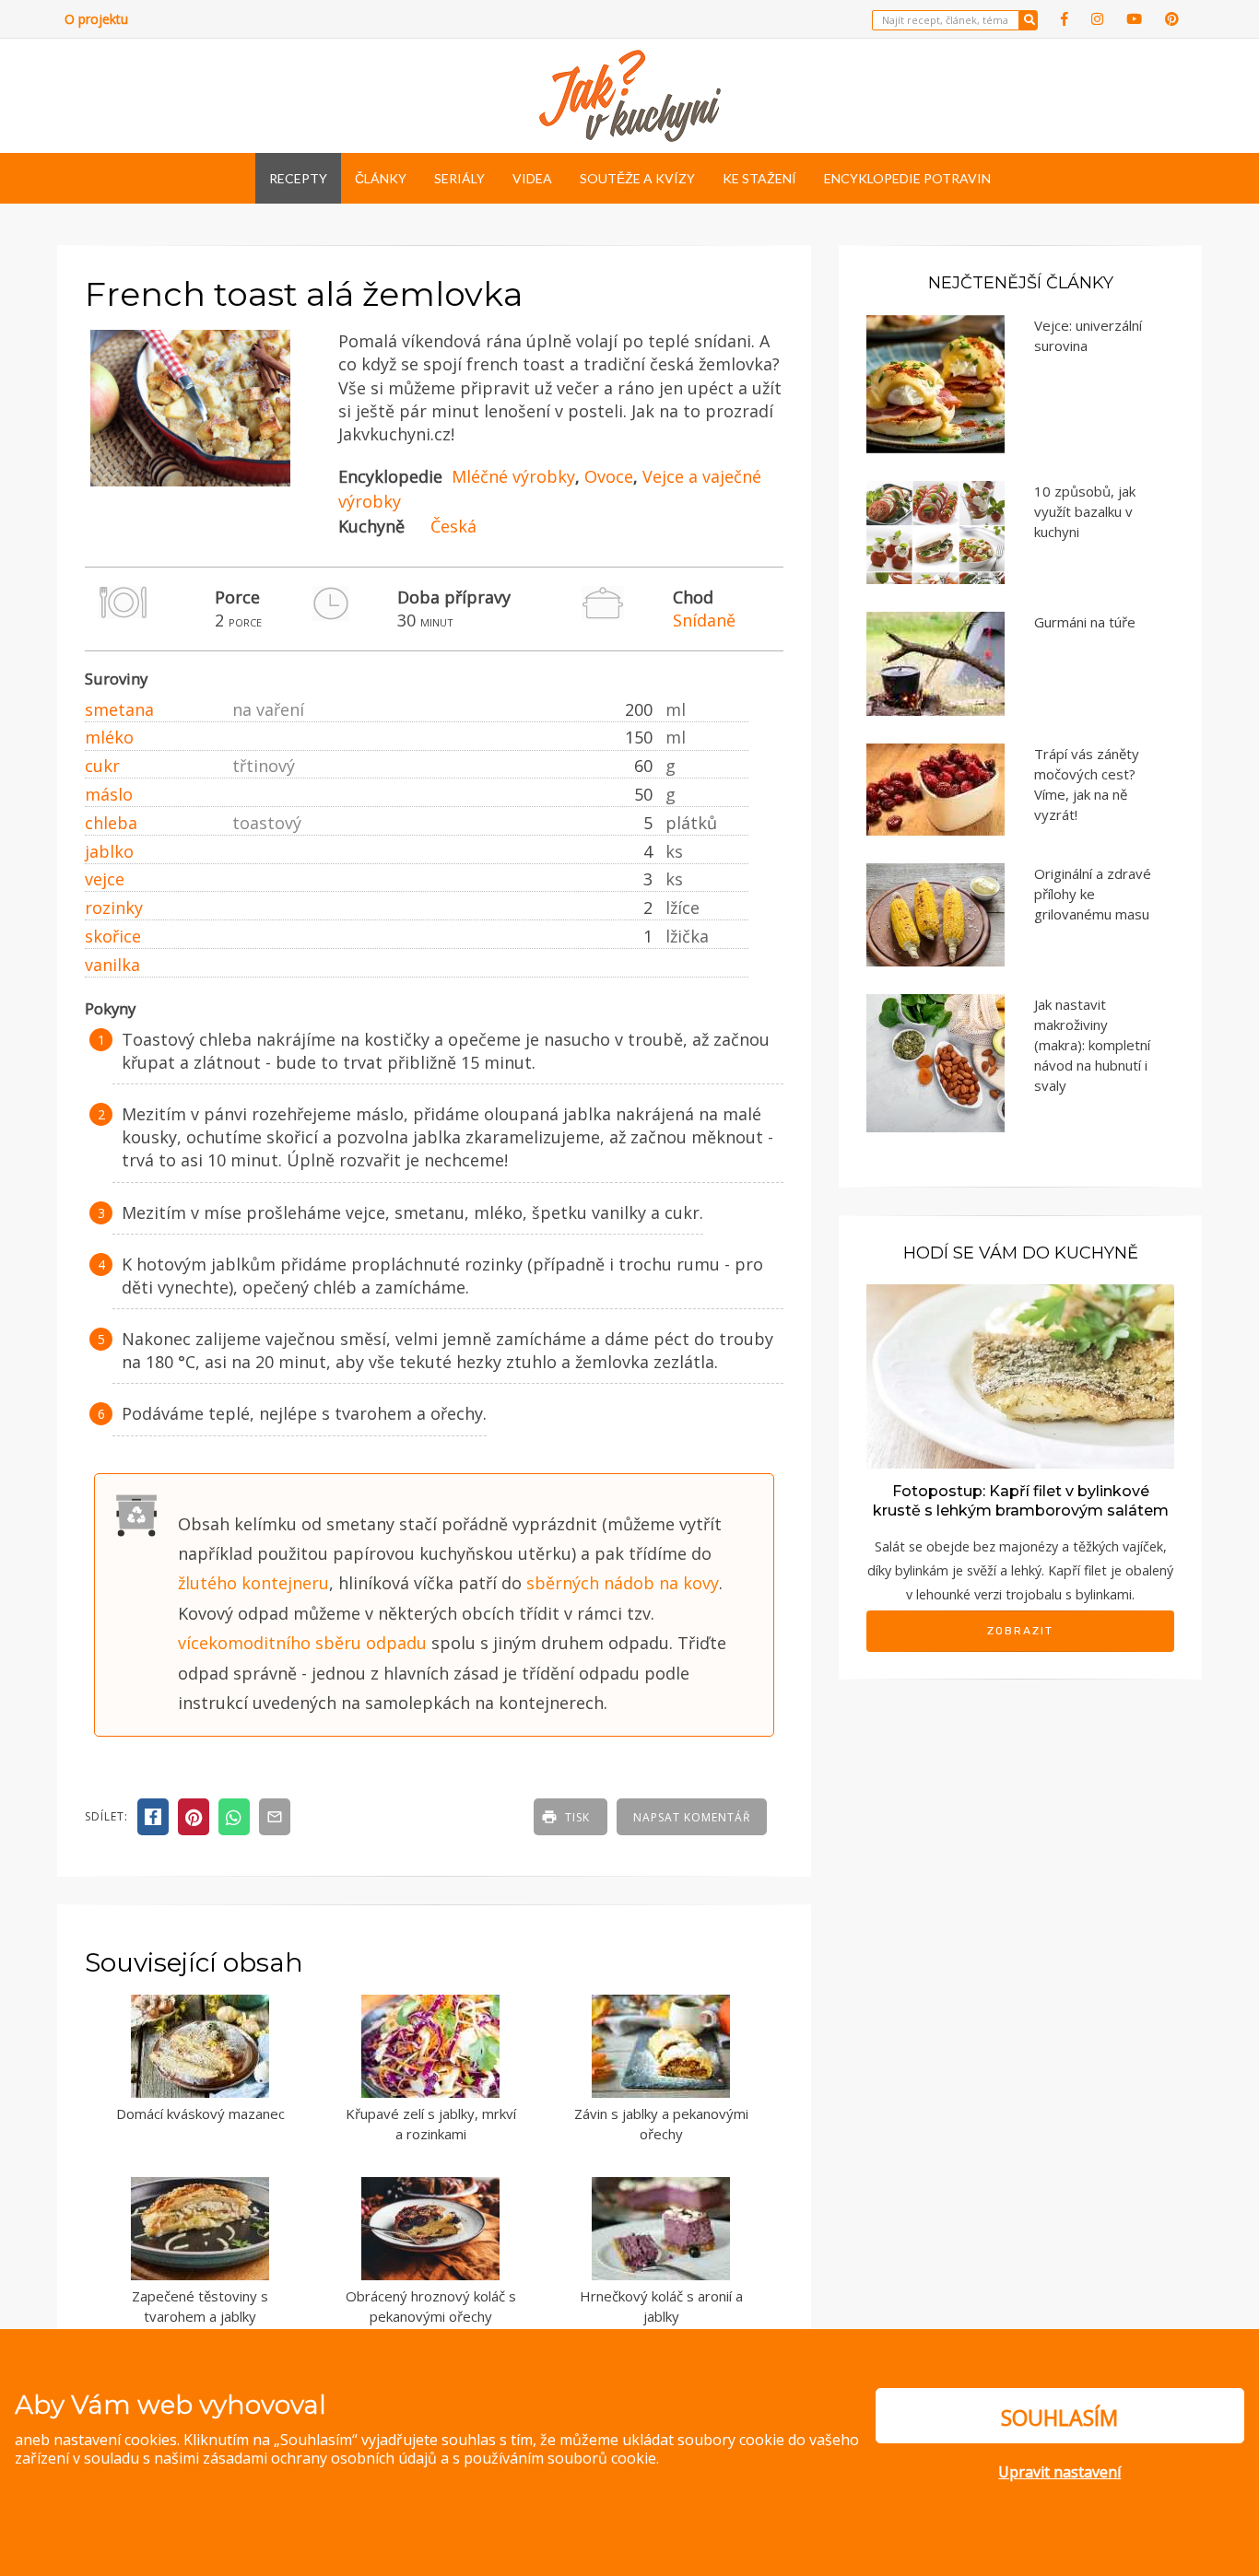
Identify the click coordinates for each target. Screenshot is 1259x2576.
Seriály (459, 178)
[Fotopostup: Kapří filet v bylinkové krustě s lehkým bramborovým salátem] (1020, 1375)
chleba (111, 823)
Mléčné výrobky (513, 476)
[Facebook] (1065, 19)
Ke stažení (759, 178)
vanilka (112, 965)
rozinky (114, 907)
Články (381, 178)
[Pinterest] (1172, 19)
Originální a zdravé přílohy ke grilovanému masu (1093, 894)
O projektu (96, 19)
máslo (109, 794)
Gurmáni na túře (1085, 622)
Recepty (298, 178)
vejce (105, 879)
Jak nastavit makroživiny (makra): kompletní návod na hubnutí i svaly (1092, 1045)
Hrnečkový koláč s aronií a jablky (661, 2307)
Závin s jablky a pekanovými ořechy (661, 2124)
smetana (119, 709)
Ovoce (609, 476)
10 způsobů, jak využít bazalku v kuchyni (1085, 511)
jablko (109, 851)
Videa (532, 178)
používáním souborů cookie (560, 2458)
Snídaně (704, 620)
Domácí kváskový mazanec (200, 2113)
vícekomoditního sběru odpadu (302, 1643)
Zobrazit (1020, 1631)
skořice (113, 936)
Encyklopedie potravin (907, 178)
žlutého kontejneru (253, 1583)
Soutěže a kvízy (637, 178)
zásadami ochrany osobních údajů (320, 2458)
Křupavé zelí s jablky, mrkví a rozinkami (431, 2124)
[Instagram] (1097, 19)
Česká (453, 526)
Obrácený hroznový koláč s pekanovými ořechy (431, 2307)
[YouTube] (1134, 19)
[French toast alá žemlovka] (190, 481)
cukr (102, 766)
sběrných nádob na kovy (623, 1583)
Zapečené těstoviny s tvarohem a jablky (200, 2307)
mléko (109, 737)
